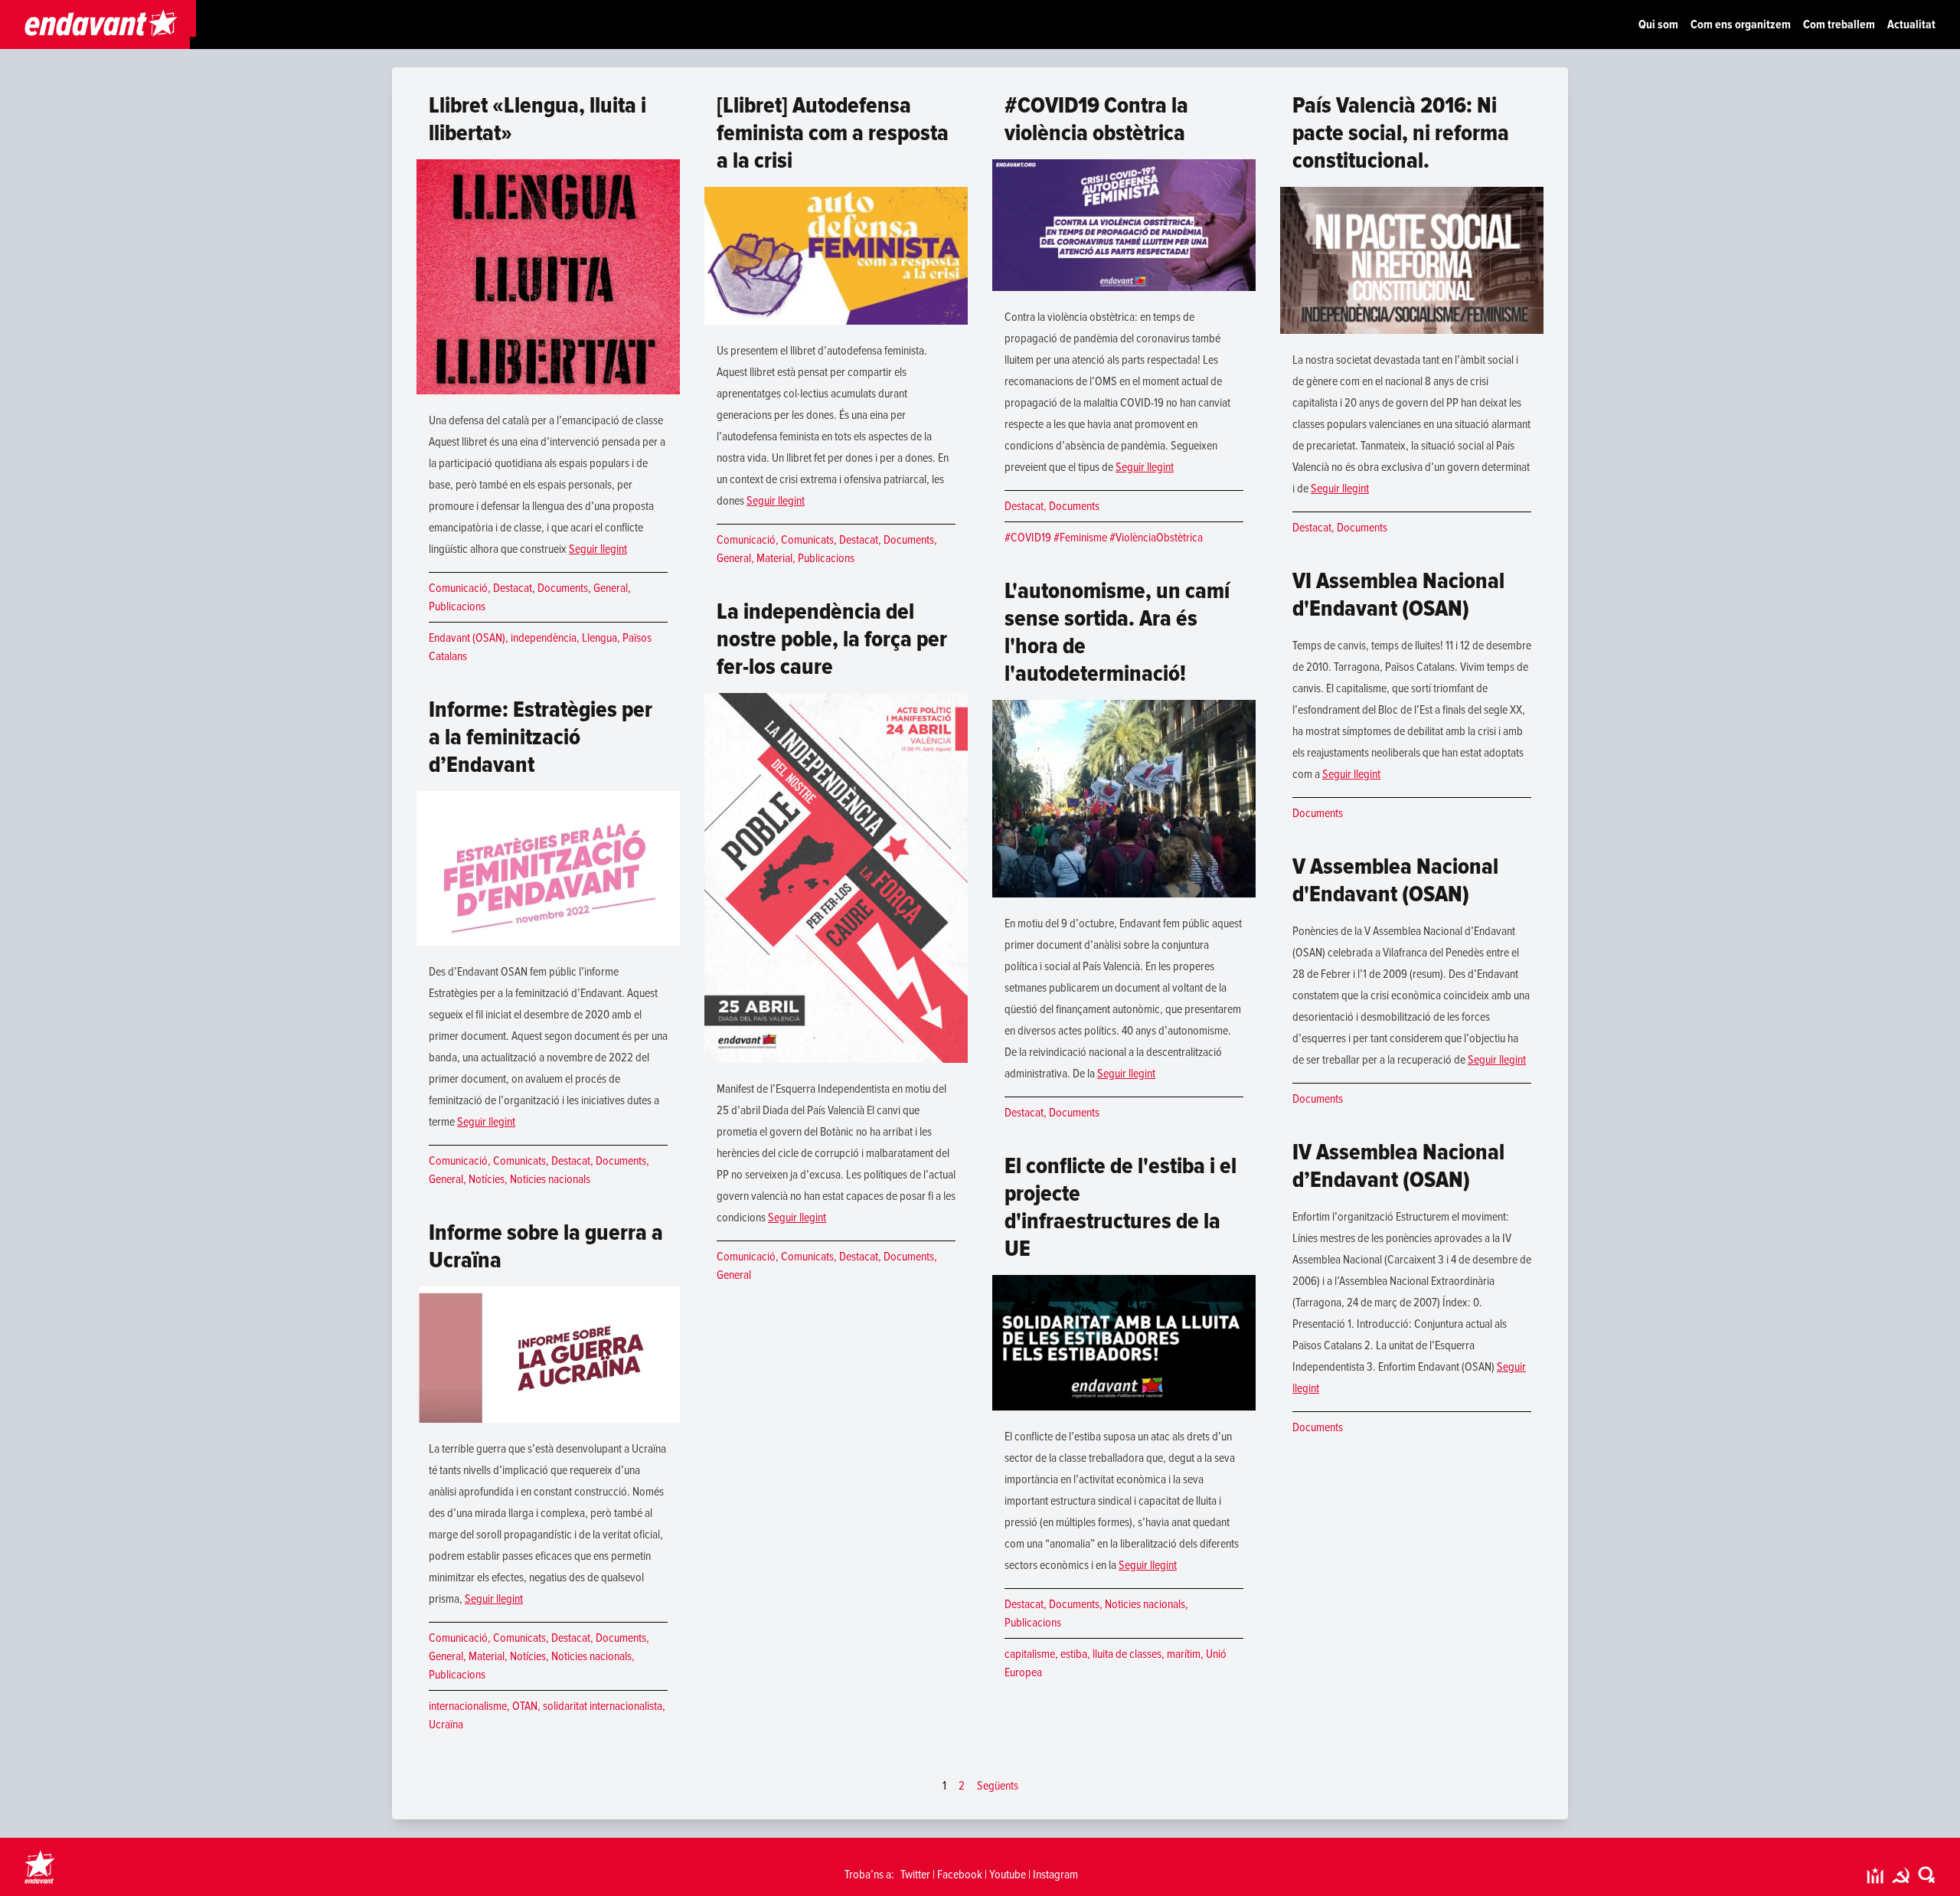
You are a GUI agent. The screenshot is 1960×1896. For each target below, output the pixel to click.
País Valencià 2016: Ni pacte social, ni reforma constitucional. (1401, 133)
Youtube (1008, 1875)
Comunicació (458, 588)
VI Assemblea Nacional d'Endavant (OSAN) (1398, 595)
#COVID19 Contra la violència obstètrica (1096, 119)
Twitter (915, 1875)
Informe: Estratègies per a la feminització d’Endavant (541, 737)
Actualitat (1911, 25)
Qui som (1658, 25)
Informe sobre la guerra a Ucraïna (546, 1246)
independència (544, 638)
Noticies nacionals (550, 1179)
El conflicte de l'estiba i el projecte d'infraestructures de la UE (1120, 1207)
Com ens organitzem (1741, 25)
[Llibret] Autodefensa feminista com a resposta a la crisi (833, 133)
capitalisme (1030, 1654)
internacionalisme (468, 1706)
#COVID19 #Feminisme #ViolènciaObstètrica (1104, 538)
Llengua (599, 638)
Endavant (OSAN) (467, 638)
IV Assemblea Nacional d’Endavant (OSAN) (1398, 1166)
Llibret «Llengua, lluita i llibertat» (537, 119)
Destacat (513, 588)
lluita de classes (1127, 1654)
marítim (1184, 1654)
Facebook (960, 1875)
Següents (998, 1786)
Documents (563, 588)
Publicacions (457, 606)
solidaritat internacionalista (603, 1706)
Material (487, 1656)
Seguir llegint (598, 549)
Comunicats (519, 1161)
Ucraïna (446, 1724)
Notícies (487, 1179)
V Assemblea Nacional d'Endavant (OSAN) (1395, 880)
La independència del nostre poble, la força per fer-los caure (832, 639)
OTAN (525, 1706)
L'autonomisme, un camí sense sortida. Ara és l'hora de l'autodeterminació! (1117, 632)
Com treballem (1839, 25)
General (611, 588)
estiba (1074, 1654)
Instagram (1055, 1875)
